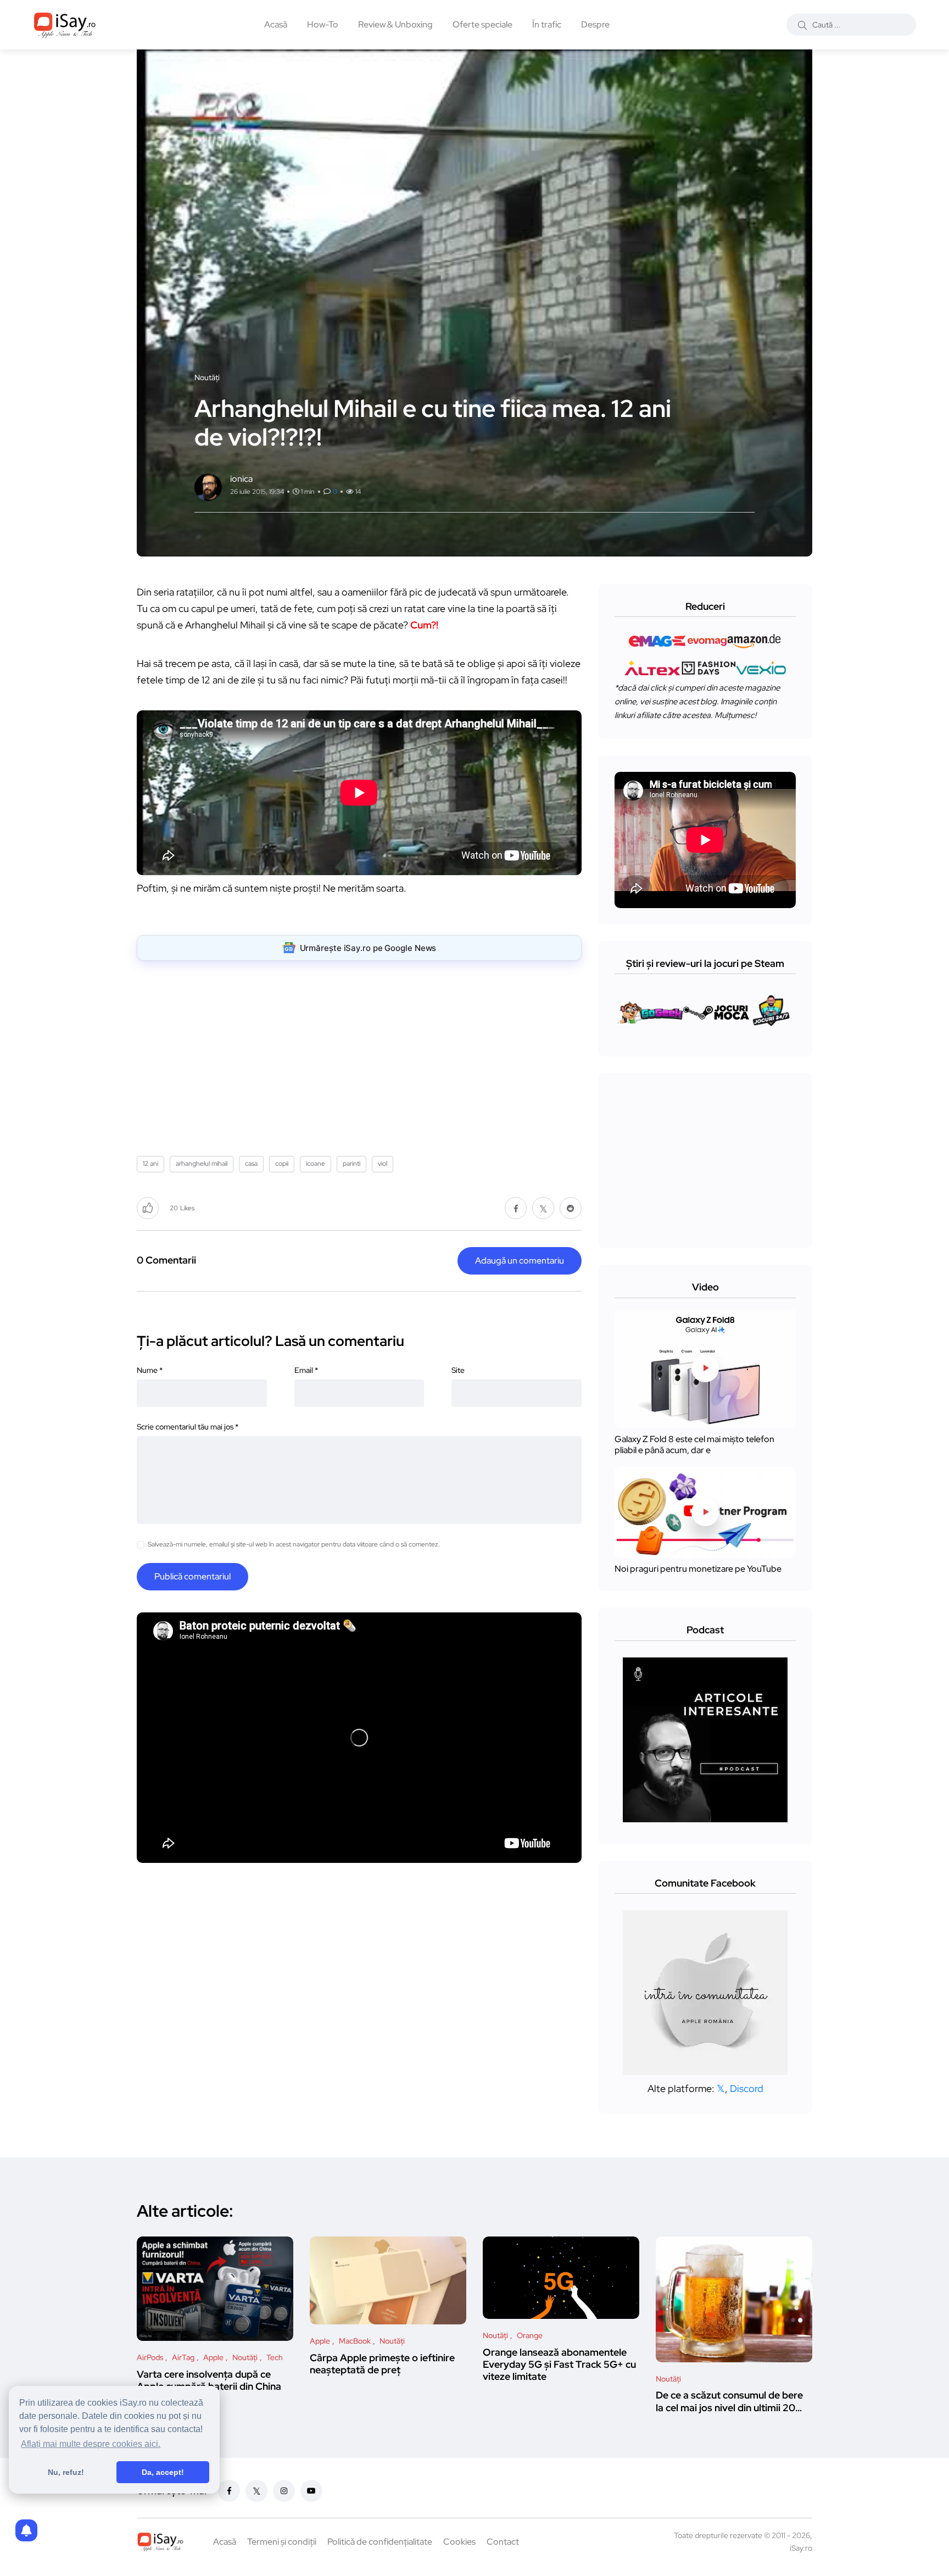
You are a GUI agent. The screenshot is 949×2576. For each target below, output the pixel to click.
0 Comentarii (166, 1260)
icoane (316, 1164)
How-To (323, 24)
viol (383, 1164)
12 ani (150, 1164)
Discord (747, 2088)
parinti (351, 1164)
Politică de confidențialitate (380, 2542)
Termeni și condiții (282, 2542)
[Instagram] (284, 2491)
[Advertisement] (362, 1054)
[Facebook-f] (229, 2491)
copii (282, 1164)
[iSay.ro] (65, 25)
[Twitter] (256, 2491)
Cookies (459, 2542)
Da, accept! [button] (163, 2472)
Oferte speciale (482, 24)
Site (458, 1370)
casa (251, 1164)
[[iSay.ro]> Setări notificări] (26, 2530)
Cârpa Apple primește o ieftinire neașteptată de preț (382, 2364)
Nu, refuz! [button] (66, 2472)
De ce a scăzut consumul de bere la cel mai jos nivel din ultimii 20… (729, 2402)
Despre (595, 24)
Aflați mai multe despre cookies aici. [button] (91, 2444)
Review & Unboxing (395, 24)
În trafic (547, 24)
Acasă (276, 24)
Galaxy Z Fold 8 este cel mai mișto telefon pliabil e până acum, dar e (694, 1445)
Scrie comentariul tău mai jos (188, 1427)
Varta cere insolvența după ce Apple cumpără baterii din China (209, 2380)
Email (306, 1370)
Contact (503, 2542)
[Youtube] (311, 2491)
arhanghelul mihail (202, 1164)
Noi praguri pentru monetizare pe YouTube (698, 1569)
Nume (150, 1370)
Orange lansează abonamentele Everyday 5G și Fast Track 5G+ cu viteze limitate (559, 2364)
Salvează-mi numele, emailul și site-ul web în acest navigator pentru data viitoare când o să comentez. (294, 1544)
